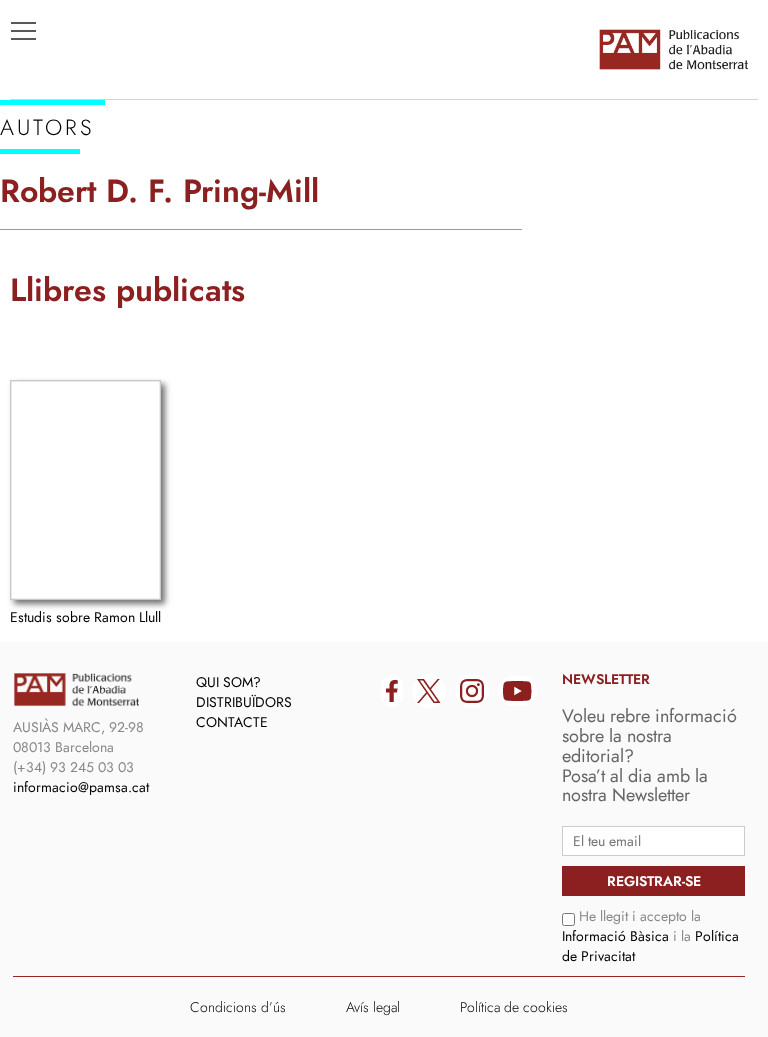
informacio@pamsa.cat (81, 787)
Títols (46, 211)
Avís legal (373, 1007)
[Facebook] (392, 691)
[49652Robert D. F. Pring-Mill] (85, 490)
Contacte (232, 722)
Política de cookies (514, 1007)
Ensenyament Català (110, 271)
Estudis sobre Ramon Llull (85, 617)
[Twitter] (429, 691)
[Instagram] (472, 691)
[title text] (673, 49)
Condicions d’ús (238, 1007)
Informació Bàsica (615, 936)
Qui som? (228, 682)
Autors (51, 241)
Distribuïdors (244, 702)
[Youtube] (517, 691)
